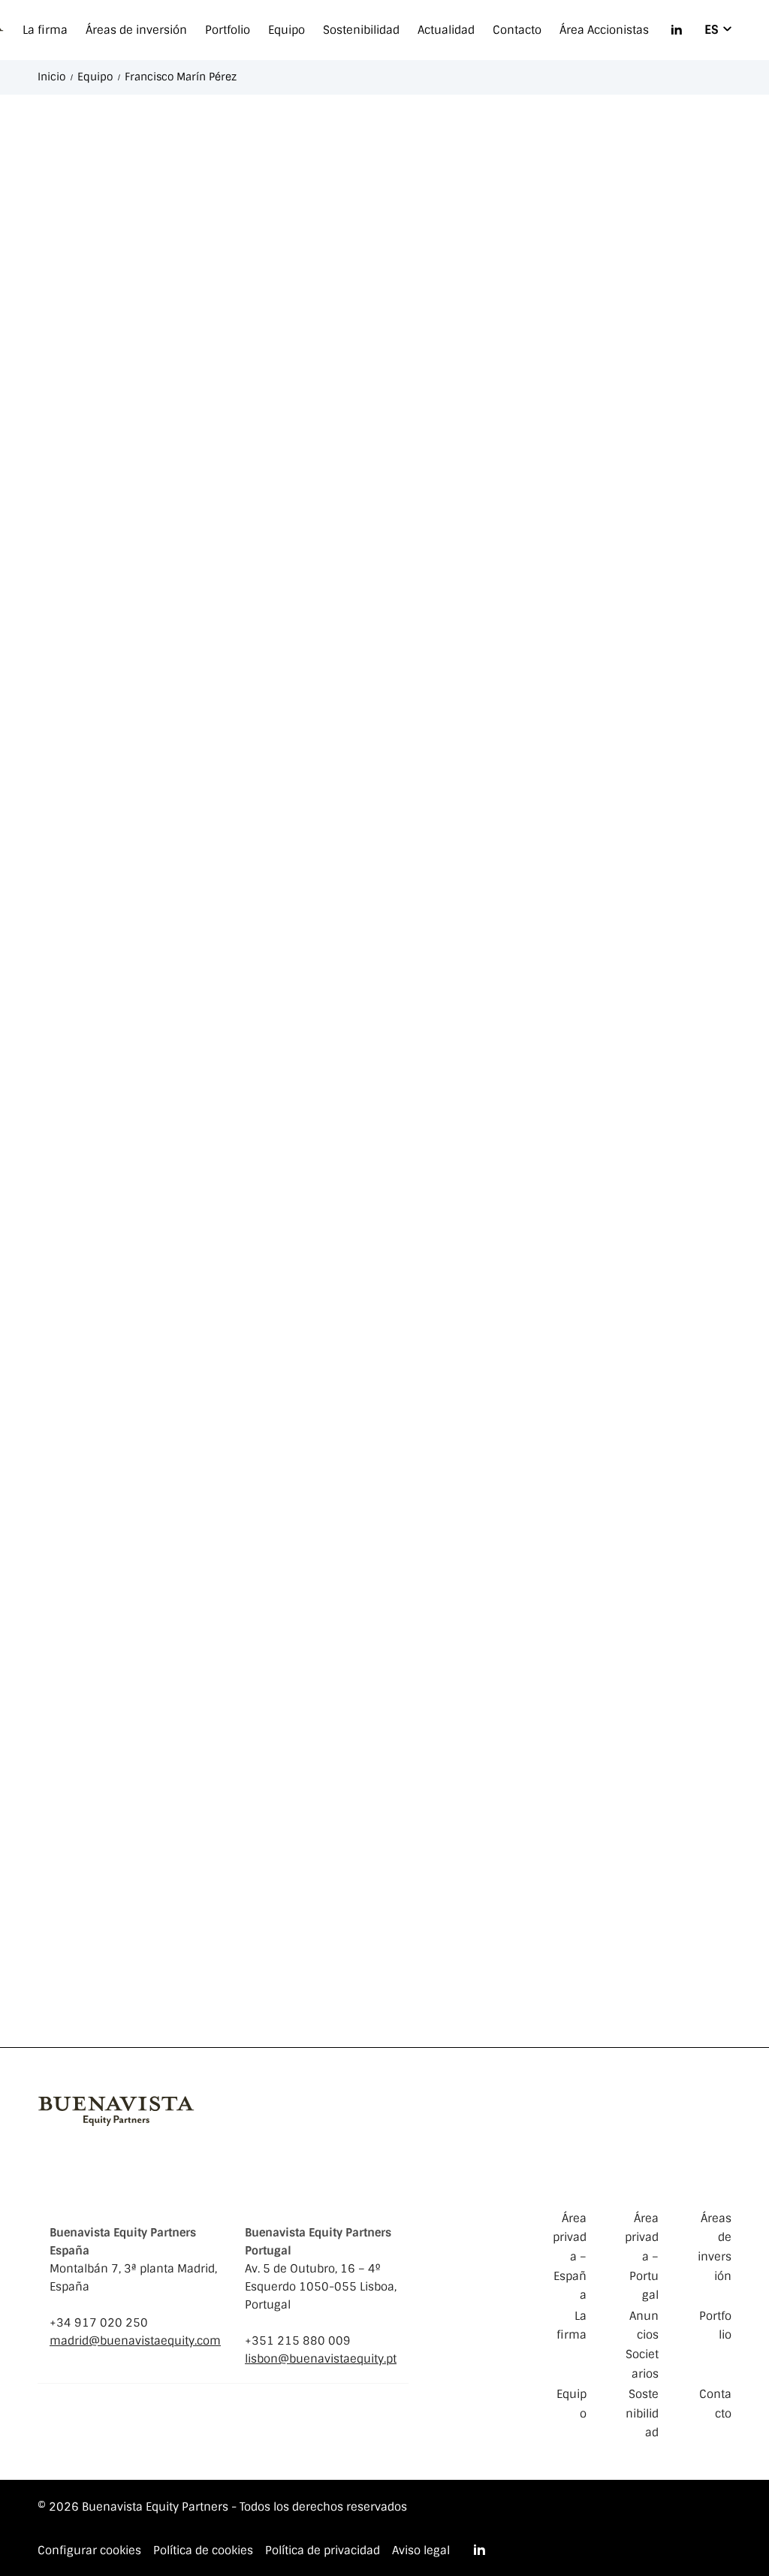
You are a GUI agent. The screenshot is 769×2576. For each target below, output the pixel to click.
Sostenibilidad (361, 30)
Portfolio (228, 30)
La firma (45, 30)
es (712, 30)
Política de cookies (203, 2551)
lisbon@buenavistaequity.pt (321, 2359)
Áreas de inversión (136, 30)
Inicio (51, 77)
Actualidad (446, 30)
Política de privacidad (323, 2551)
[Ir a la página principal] (116, 2109)
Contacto (517, 30)
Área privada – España (570, 2257)
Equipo (286, 30)
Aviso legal (421, 2551)
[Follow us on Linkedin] (677, 30)
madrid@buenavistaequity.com (135, 2341)
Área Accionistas (604, 30)
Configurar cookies (89, 2550)
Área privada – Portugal (642, 2257)
